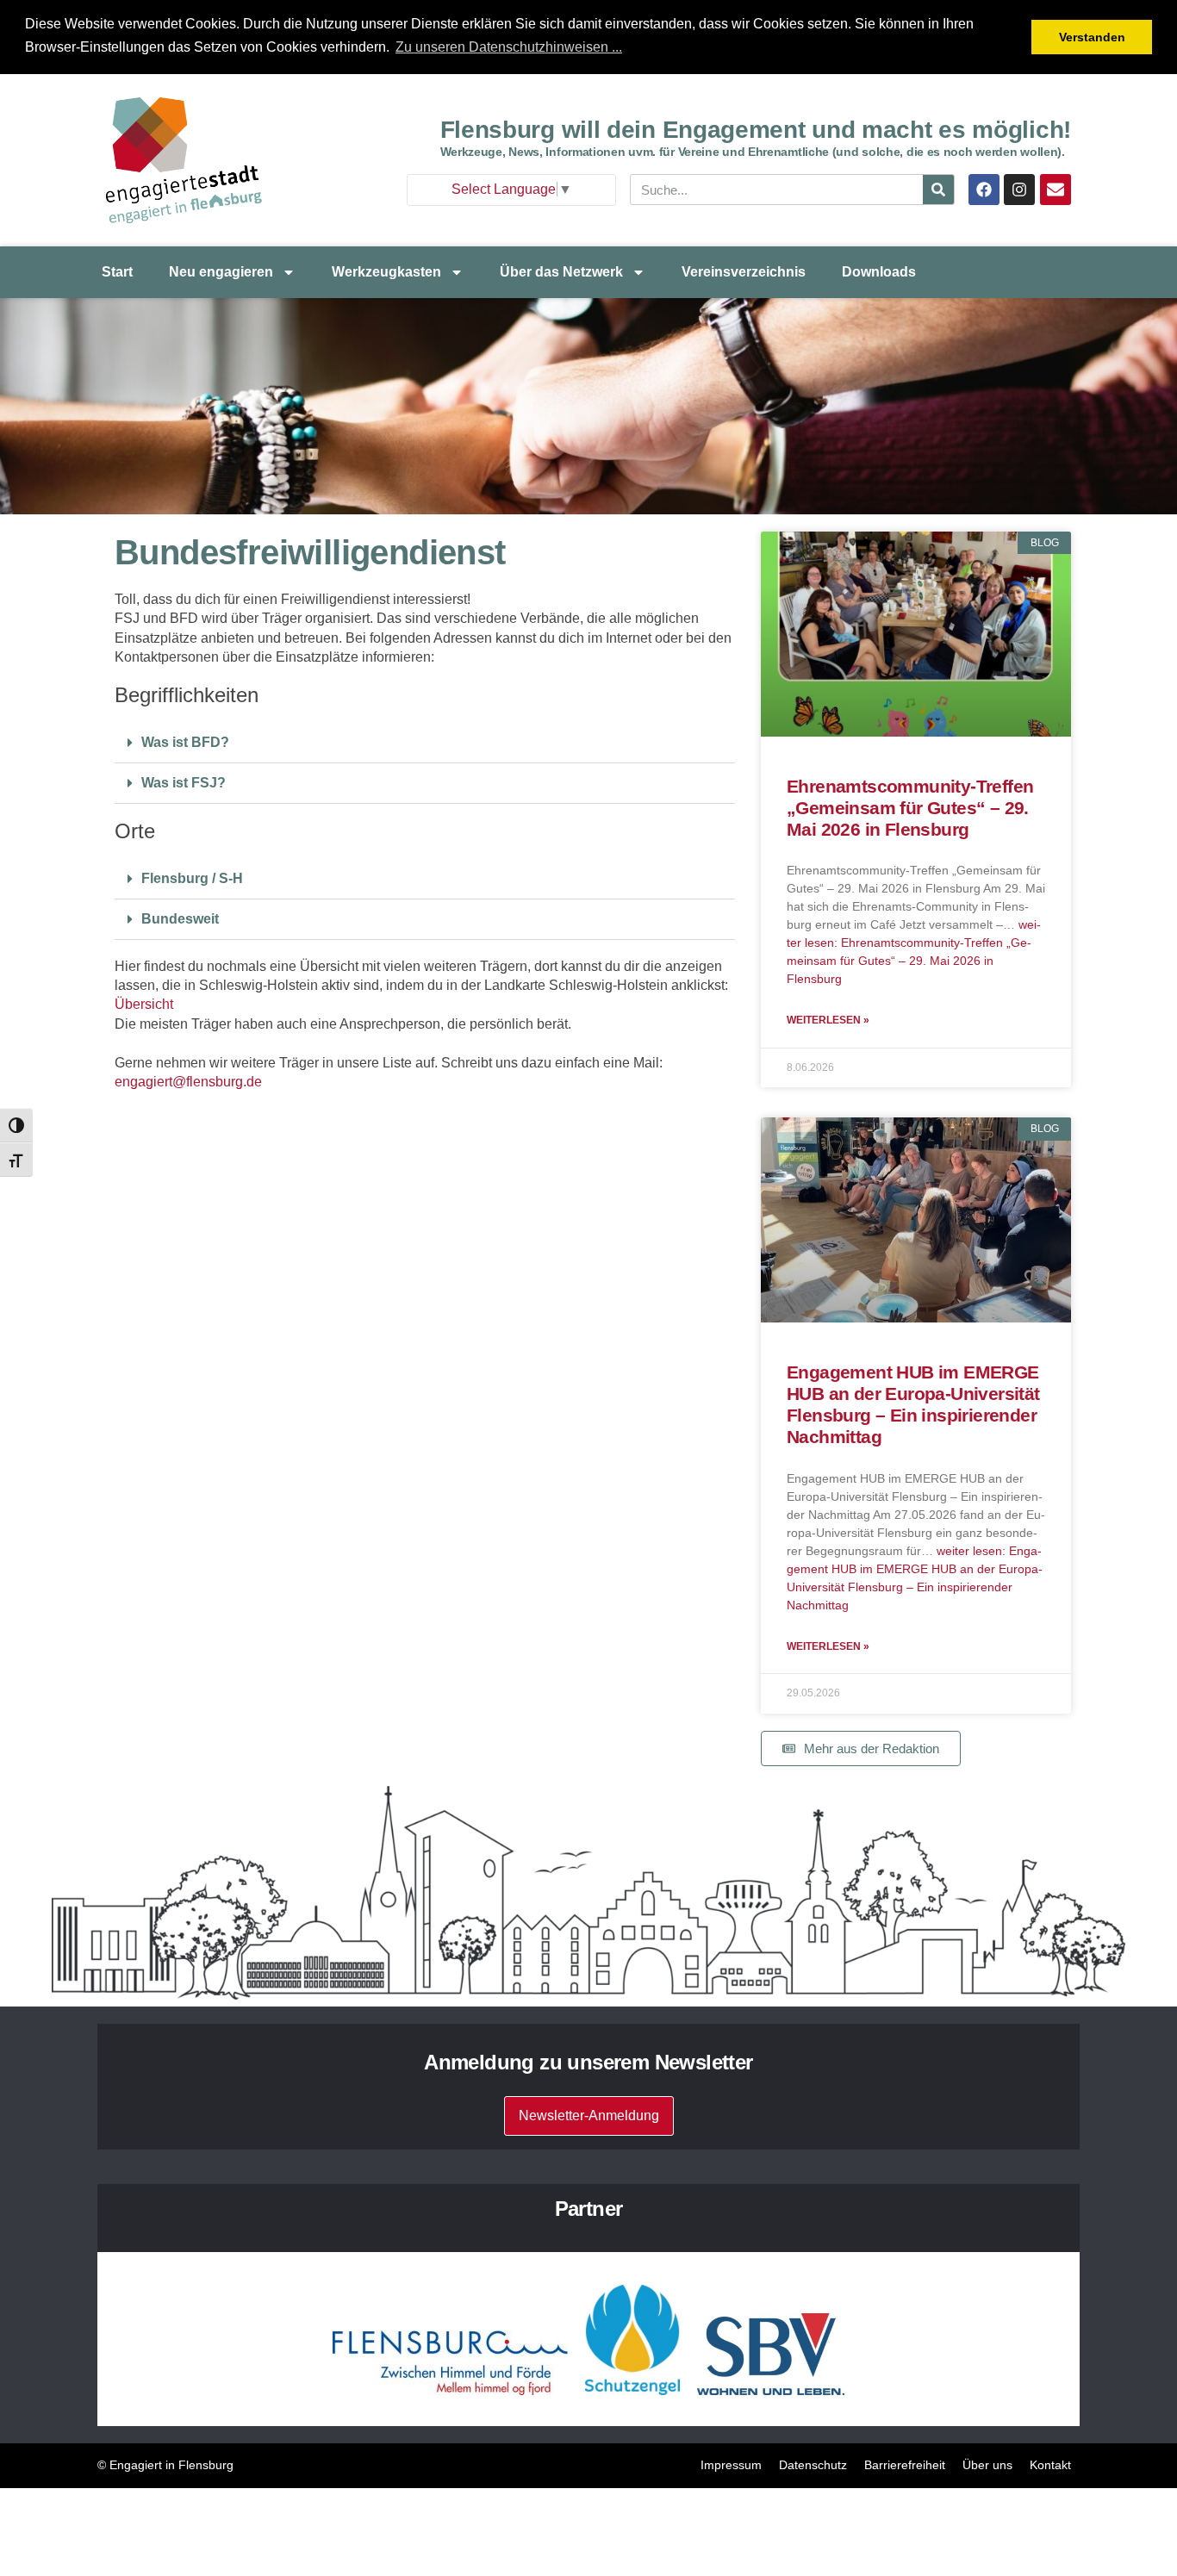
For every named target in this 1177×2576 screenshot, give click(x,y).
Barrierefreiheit (905, 2465)
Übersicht (144, 1004)
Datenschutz (813, 2465)
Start (117, 272)
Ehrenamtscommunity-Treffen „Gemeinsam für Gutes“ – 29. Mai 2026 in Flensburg (910, 808)
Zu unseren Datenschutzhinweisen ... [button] (509, 47)
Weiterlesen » (828, 1020)
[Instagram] (1019, 190)
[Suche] (938, 190)
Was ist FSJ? (184, 783)
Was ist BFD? (185, 742)
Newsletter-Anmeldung (589, 2116)
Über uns (987, 2465)
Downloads (879, 272)
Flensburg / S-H (192, 878)
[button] (425, 743)
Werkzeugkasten (386, 272)
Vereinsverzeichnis (744, 272)
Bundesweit (180, 919)
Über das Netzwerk (561, 272)
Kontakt (1050, 2465)
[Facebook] (984, 190)
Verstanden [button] (1092, 37)
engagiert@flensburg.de (188, 1082)
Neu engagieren (221, 272)
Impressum (731, 2465)
